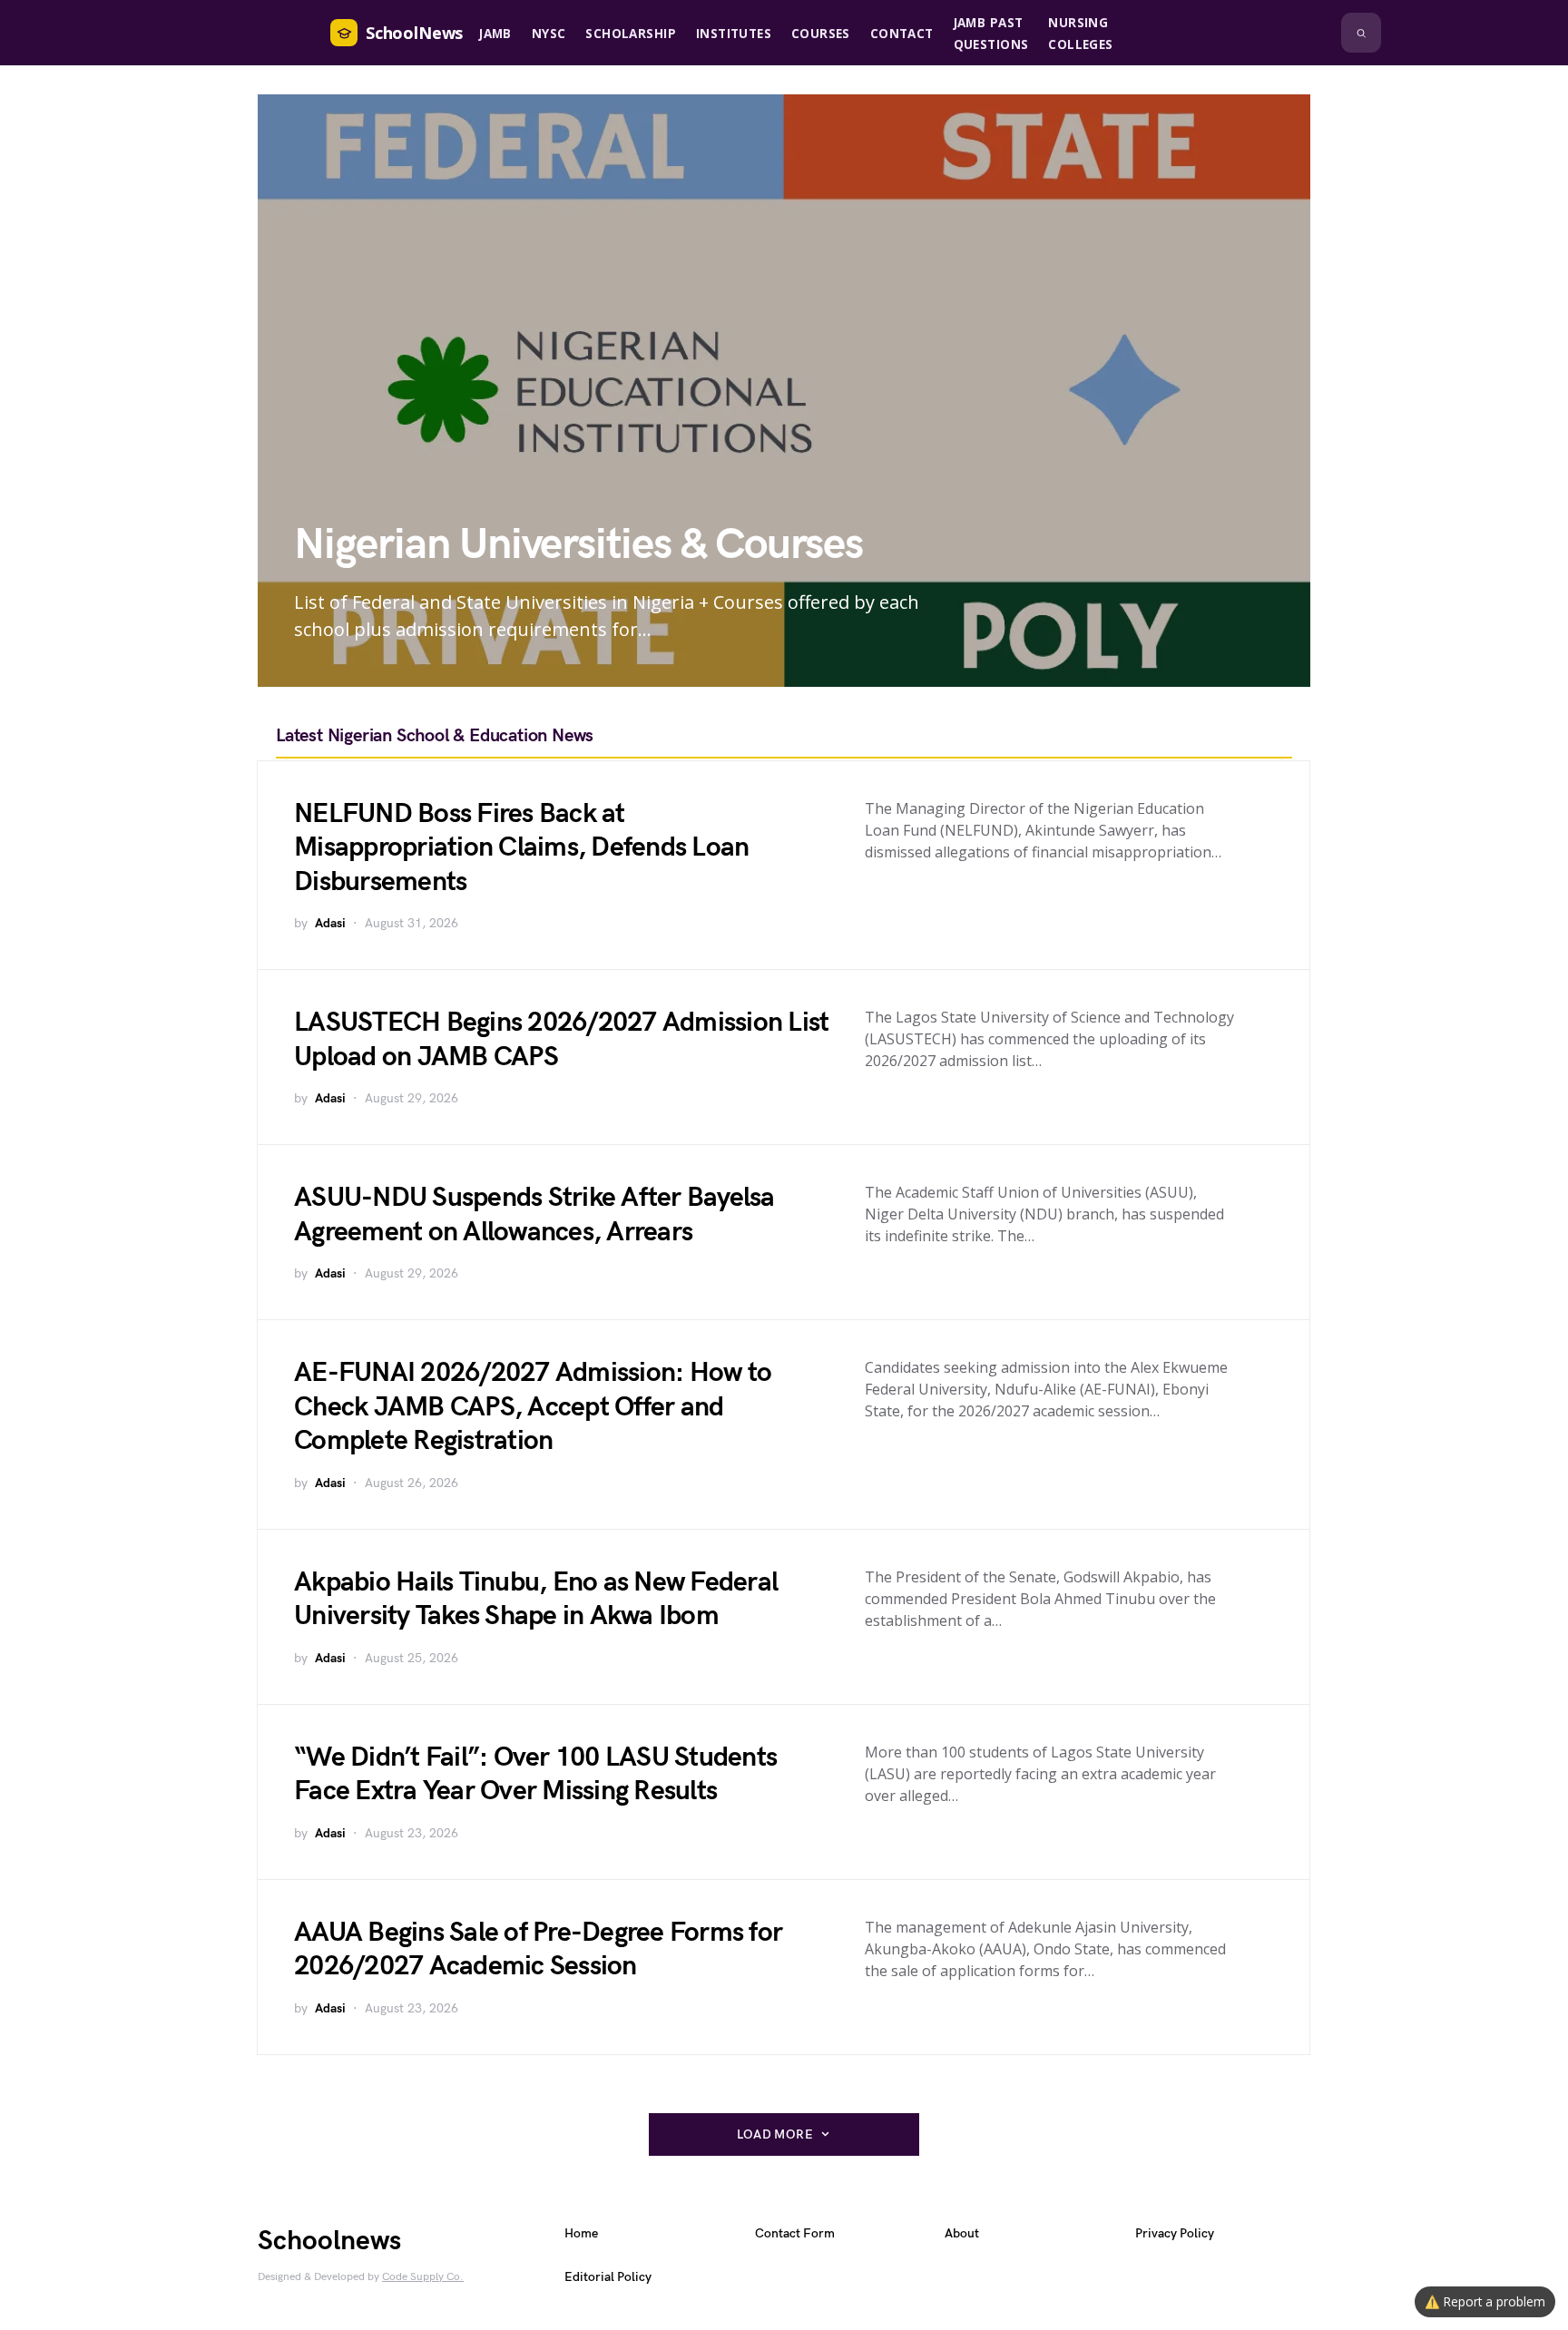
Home (581, 2233)
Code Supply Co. (423, 2277)
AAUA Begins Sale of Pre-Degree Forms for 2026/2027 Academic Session (538, 1950)
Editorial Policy (608, 2277)
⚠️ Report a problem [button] (1485, 2301)
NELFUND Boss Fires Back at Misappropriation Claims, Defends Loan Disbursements (521, 848)
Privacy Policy (1175, 2233)
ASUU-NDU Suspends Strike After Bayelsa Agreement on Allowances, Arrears (534, 1215)
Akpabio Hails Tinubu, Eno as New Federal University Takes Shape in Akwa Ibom (536, 1600)
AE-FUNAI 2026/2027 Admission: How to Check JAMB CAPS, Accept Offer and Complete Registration (533, 1407)
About (962, 2233)
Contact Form (795, 2233)
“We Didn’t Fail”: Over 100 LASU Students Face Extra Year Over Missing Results (535, 1775)
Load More (775, 2134)
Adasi (330, 923)
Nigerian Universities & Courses (578, 545)
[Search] (1361, 33)
